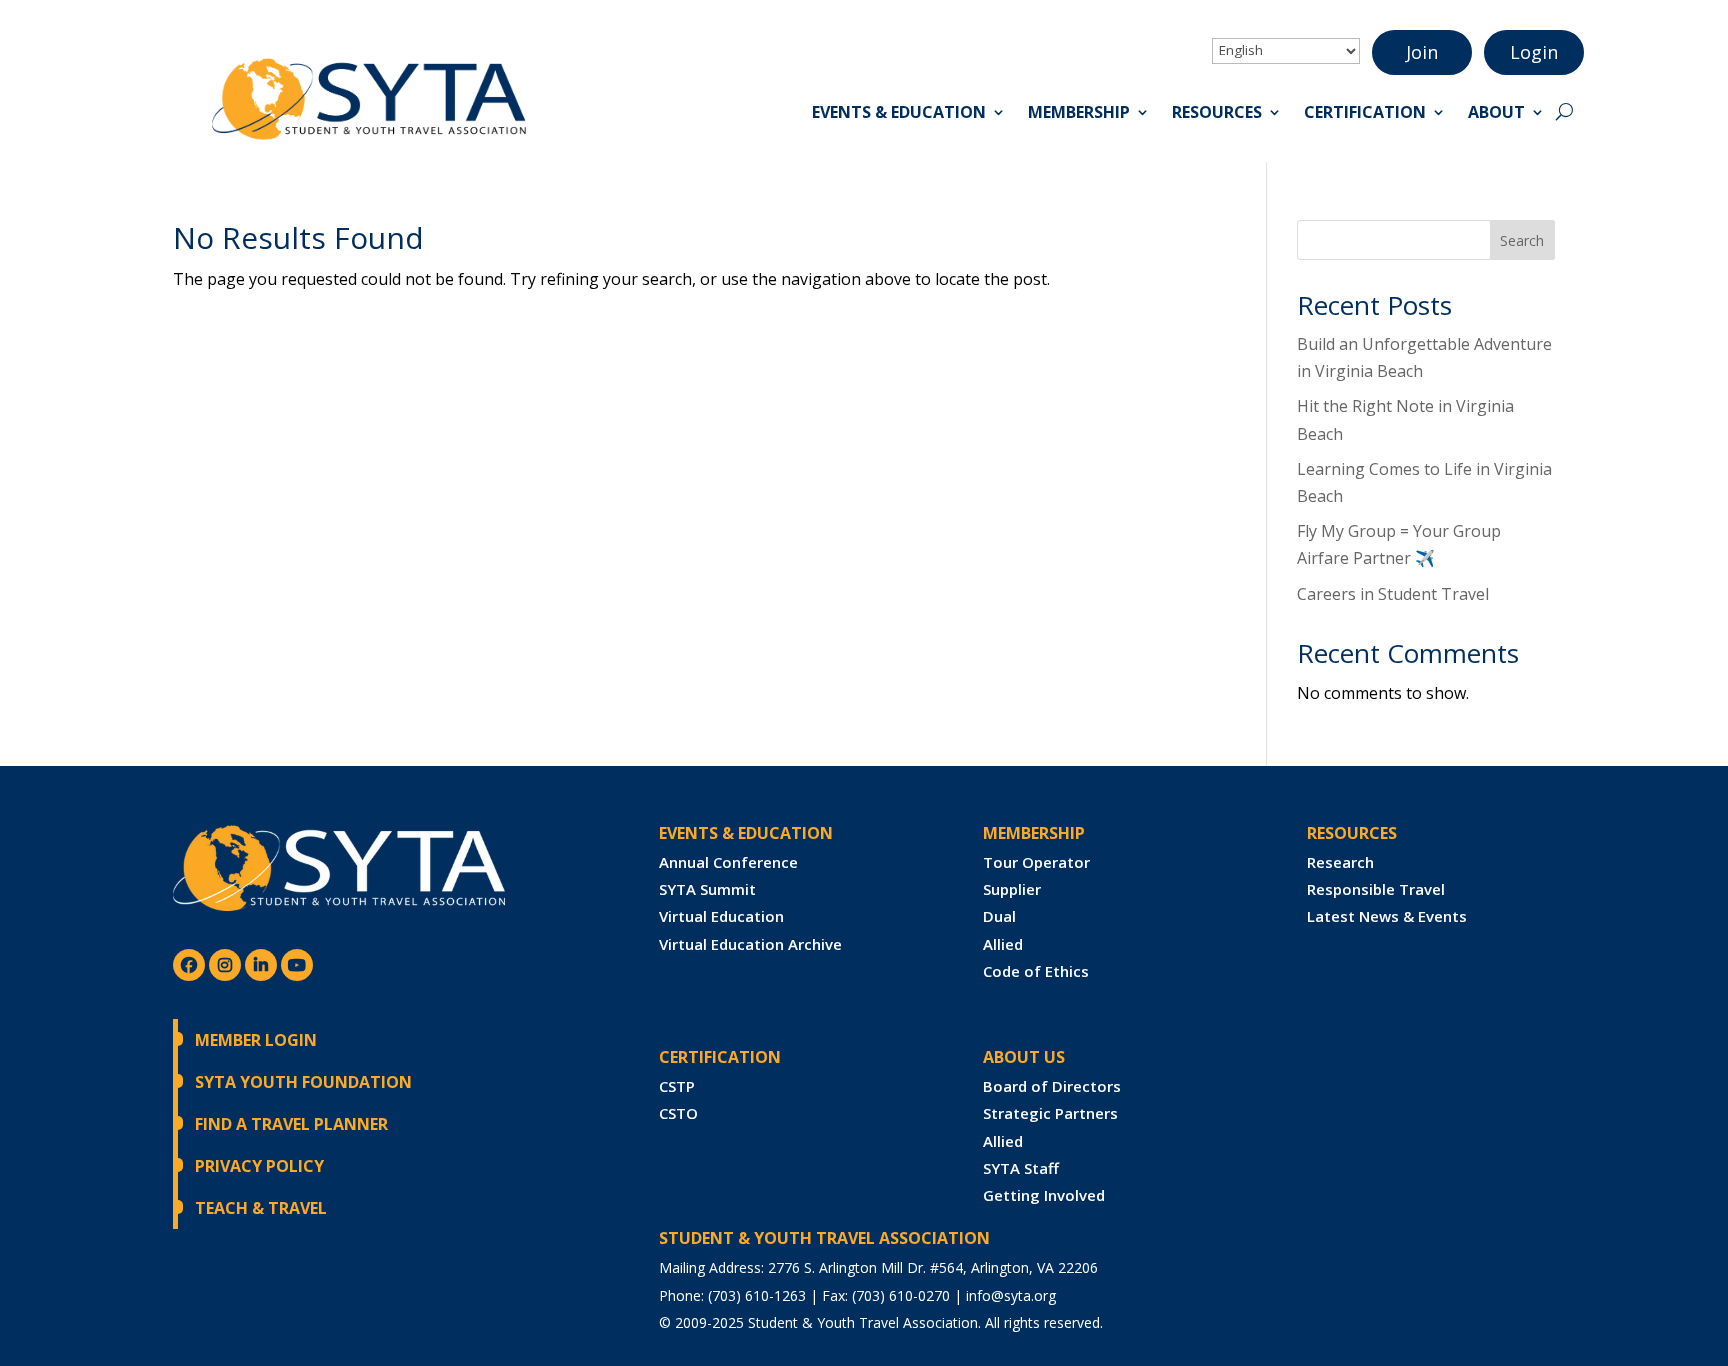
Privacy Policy (259, 1166)
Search (1522, 240)
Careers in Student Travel (1393, 594)
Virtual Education (721, 916)
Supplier (1012, 889)
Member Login (256, 1040)
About (1496, 114)
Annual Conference (728, 862)
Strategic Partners (1050, 1113)
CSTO (678, 1113)
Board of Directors (1052, 1086)
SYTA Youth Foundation (303, 1082)
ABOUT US (1024, 1057)
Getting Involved (1044, 1195)
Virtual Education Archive (750, 944)
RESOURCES (1352, 833)
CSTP (677, 1086)
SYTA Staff (1021, 1168)
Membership (1079, 114)
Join (1422, 52)
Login (1534, 52)
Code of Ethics (1036, 971)
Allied (1003, 944)
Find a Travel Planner (291, 1124)
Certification (1365, 114)
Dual (999, 916)
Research (1340, 862)
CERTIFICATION (720, 1057)
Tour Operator (1036, 862)
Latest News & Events (1387, 916)
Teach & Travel (261, 1208)
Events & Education (899, 114)
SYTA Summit (707, 889)
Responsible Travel (1376, 889)
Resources (1217, 114)
